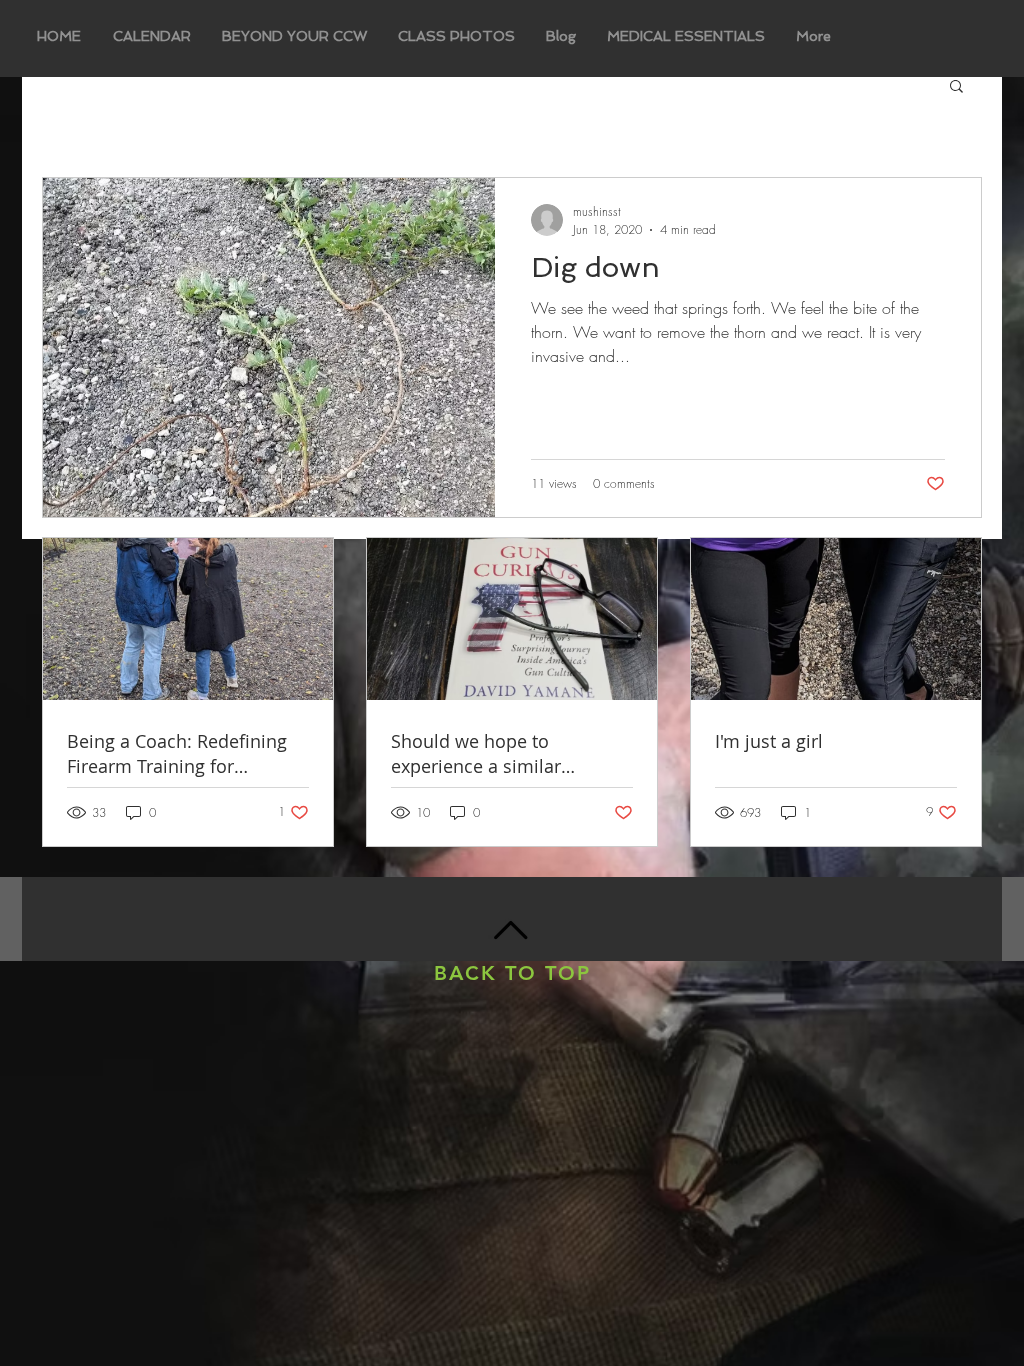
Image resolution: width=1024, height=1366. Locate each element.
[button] (956, 87)
